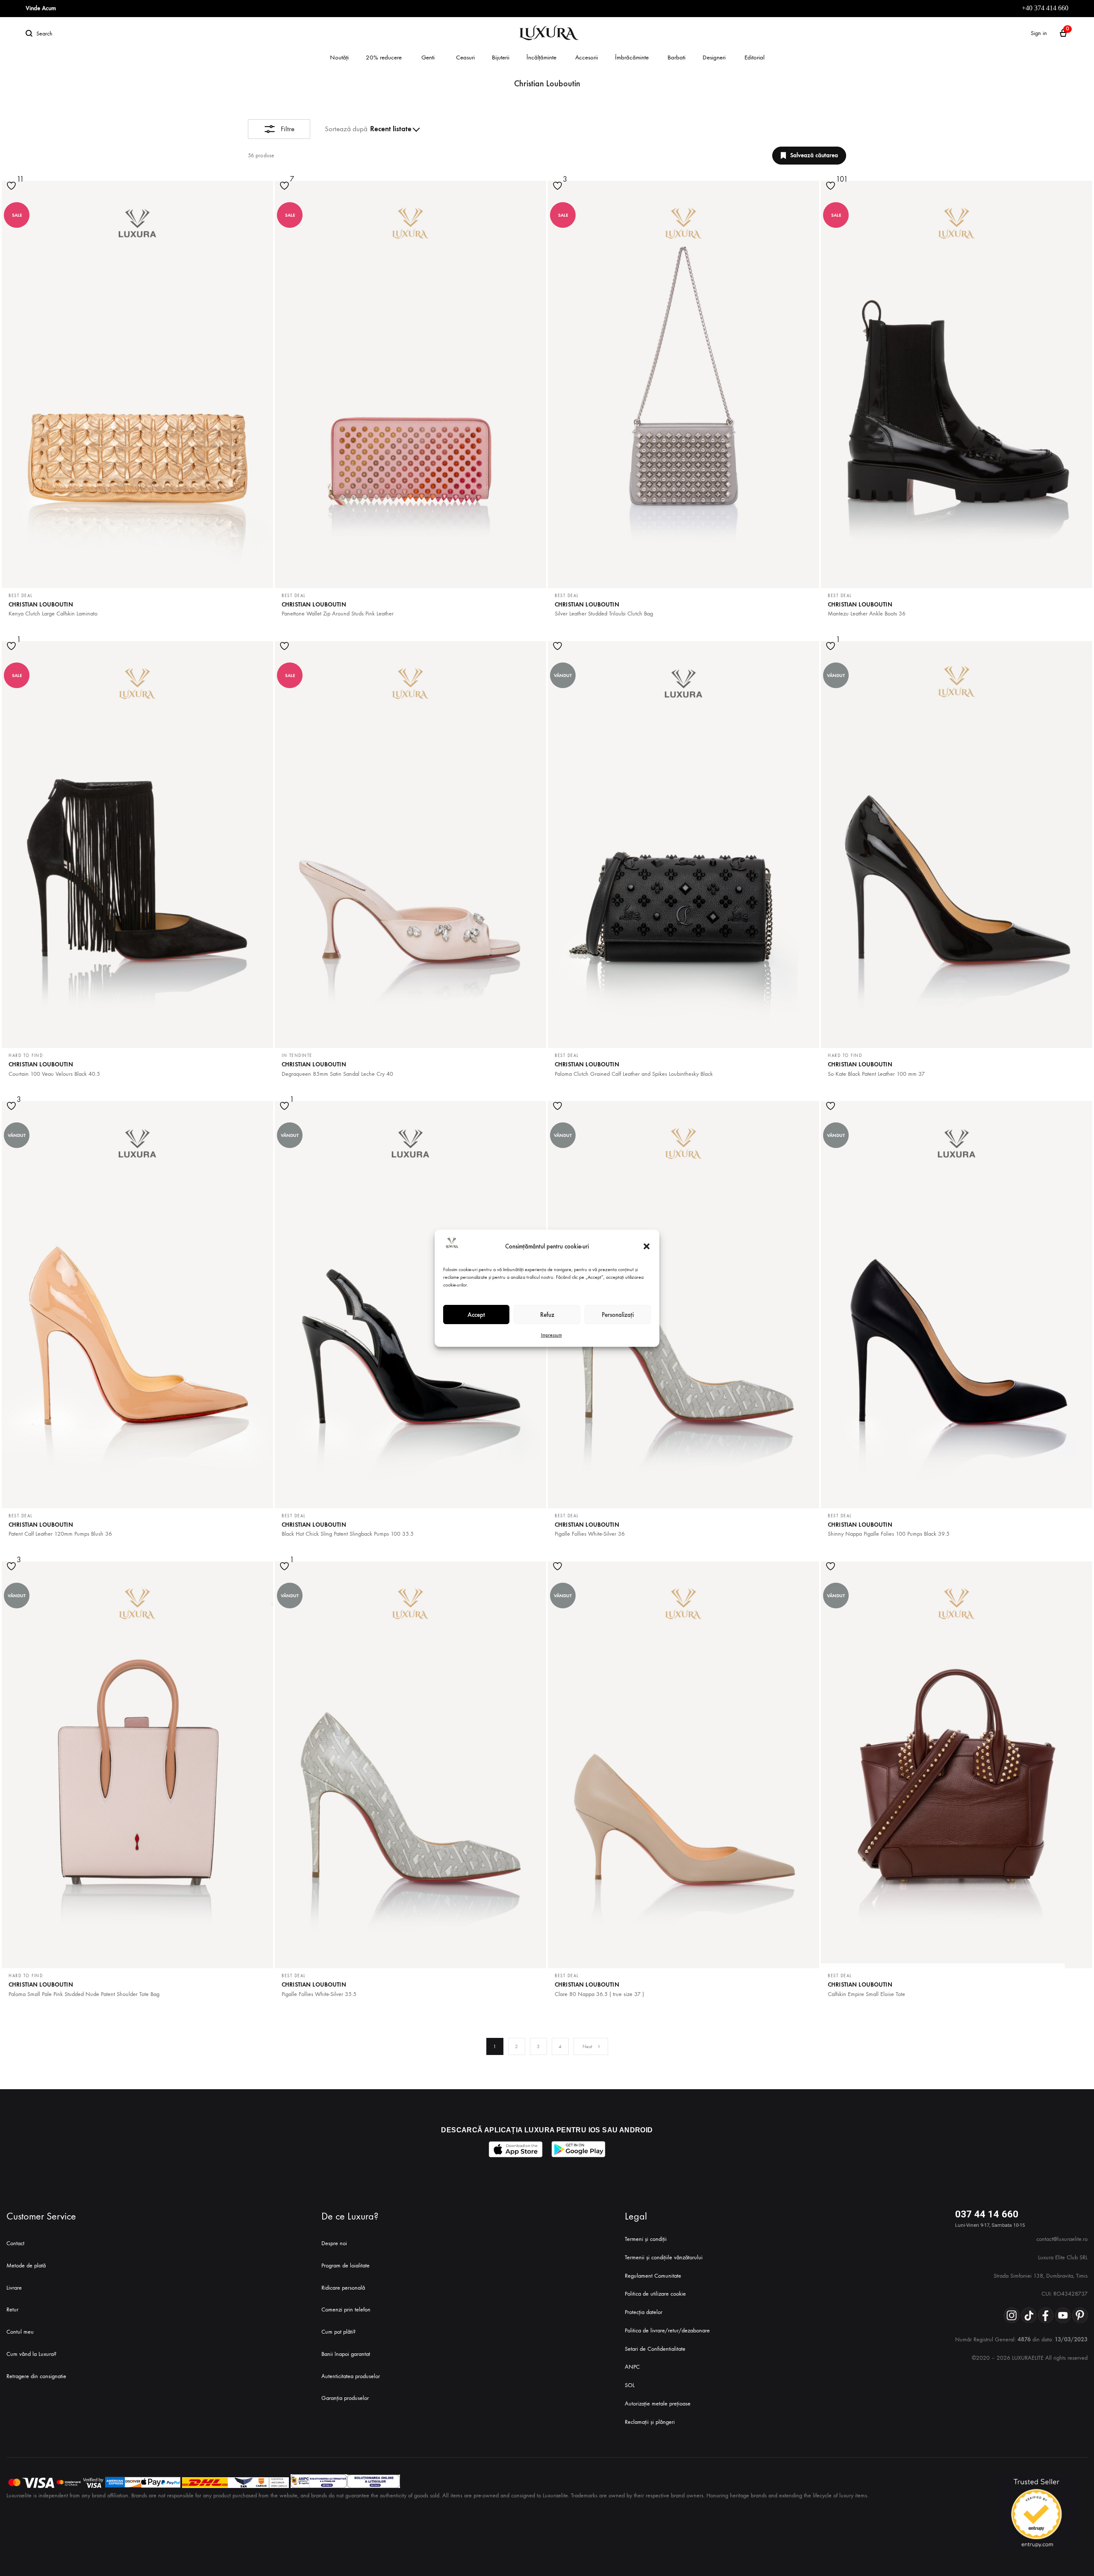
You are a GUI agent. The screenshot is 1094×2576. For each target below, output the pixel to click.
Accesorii (587, 57)
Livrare (14, 2288)
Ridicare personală (343, 2288)
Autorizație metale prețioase (658, 2404)
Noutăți (339, 57)
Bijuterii (501, 57)
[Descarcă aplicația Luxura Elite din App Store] (516, 2149)
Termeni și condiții (646, 2239)
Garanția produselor (345, 2398)
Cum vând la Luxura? (31, 2354)
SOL (630, 2385)
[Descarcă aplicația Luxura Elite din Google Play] (578, 2149)
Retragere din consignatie (36, 2376)
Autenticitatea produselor (351, 2376)
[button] (647, 1246)
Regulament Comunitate (653, 2276)
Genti (428, 57)
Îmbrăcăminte (632, 57)
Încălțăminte (541, 57)
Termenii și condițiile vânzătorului (664, 2257)
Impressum (551, 1335)
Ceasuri (465, 57)
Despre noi (334, 2243)
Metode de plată (26, 2265)
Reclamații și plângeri (650, 2422)
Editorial (754, 57)
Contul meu (20, 2332)
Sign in (1039, 33)
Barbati (676, 57)
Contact (15, 2243)
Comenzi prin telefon (346, 2310)
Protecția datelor (644, 2312)
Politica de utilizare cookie (655, 2294)
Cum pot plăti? (338, 2332)
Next (587, 2046)
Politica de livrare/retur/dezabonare (667, 2330)
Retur (12, 2310)
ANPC (632, 2367)
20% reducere (384, 57)
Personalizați (618, 1314)
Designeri (714, 57)
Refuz (547, 1314)
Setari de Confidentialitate (655, 2349)
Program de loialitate (346, 2265)
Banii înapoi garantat (346, 2354)
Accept (476, 1314)
